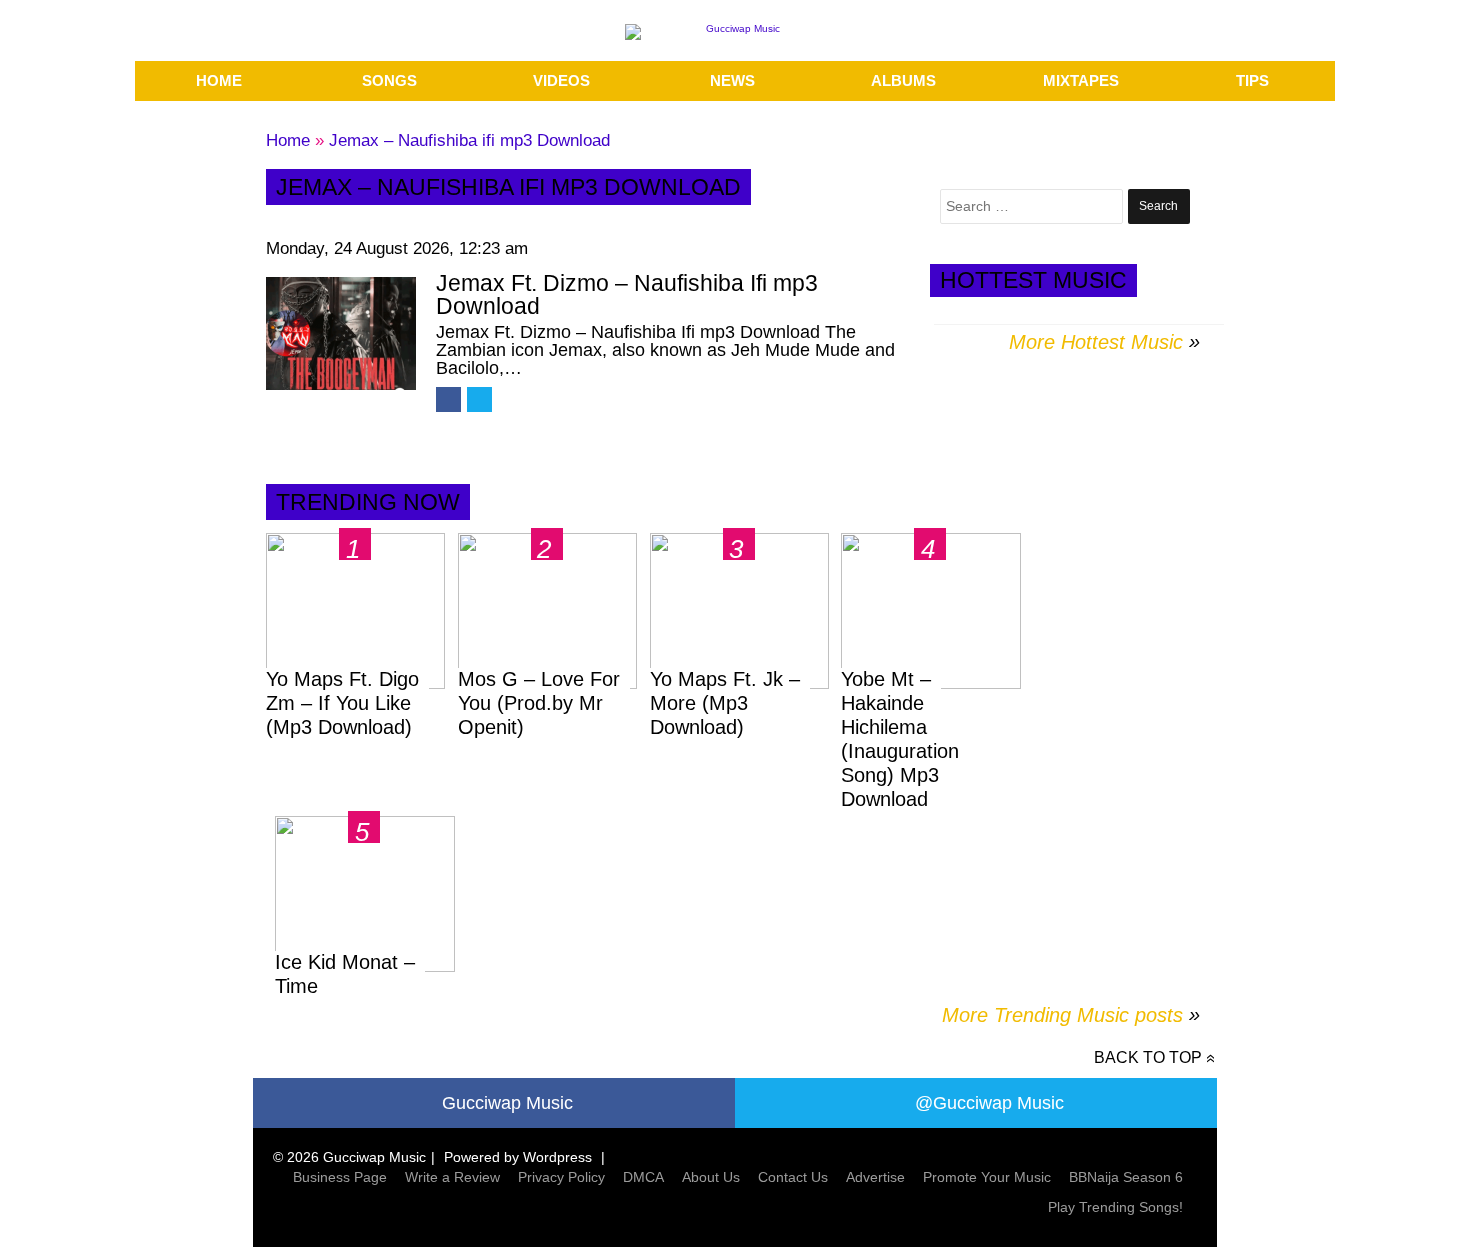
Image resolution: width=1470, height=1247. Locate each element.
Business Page (340, 1177)
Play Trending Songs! (1115, 1207)
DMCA (643, 1177)
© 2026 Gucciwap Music (349, 1157)
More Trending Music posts (1071, 1015)
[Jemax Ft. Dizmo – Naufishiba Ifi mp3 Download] (341, 333)
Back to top (1148, 1057)
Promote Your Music (987, 1177)
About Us (711, 1177)
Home (288, 140)
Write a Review (452, 1177)
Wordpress (557, 1157)
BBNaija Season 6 (1126, 1177)
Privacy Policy (561, 1177)
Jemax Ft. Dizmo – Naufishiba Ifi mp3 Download (627, 294)
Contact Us (793, 1177)
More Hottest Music (1096, 342)
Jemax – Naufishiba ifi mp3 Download (469, 140)
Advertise (875, 1177)
